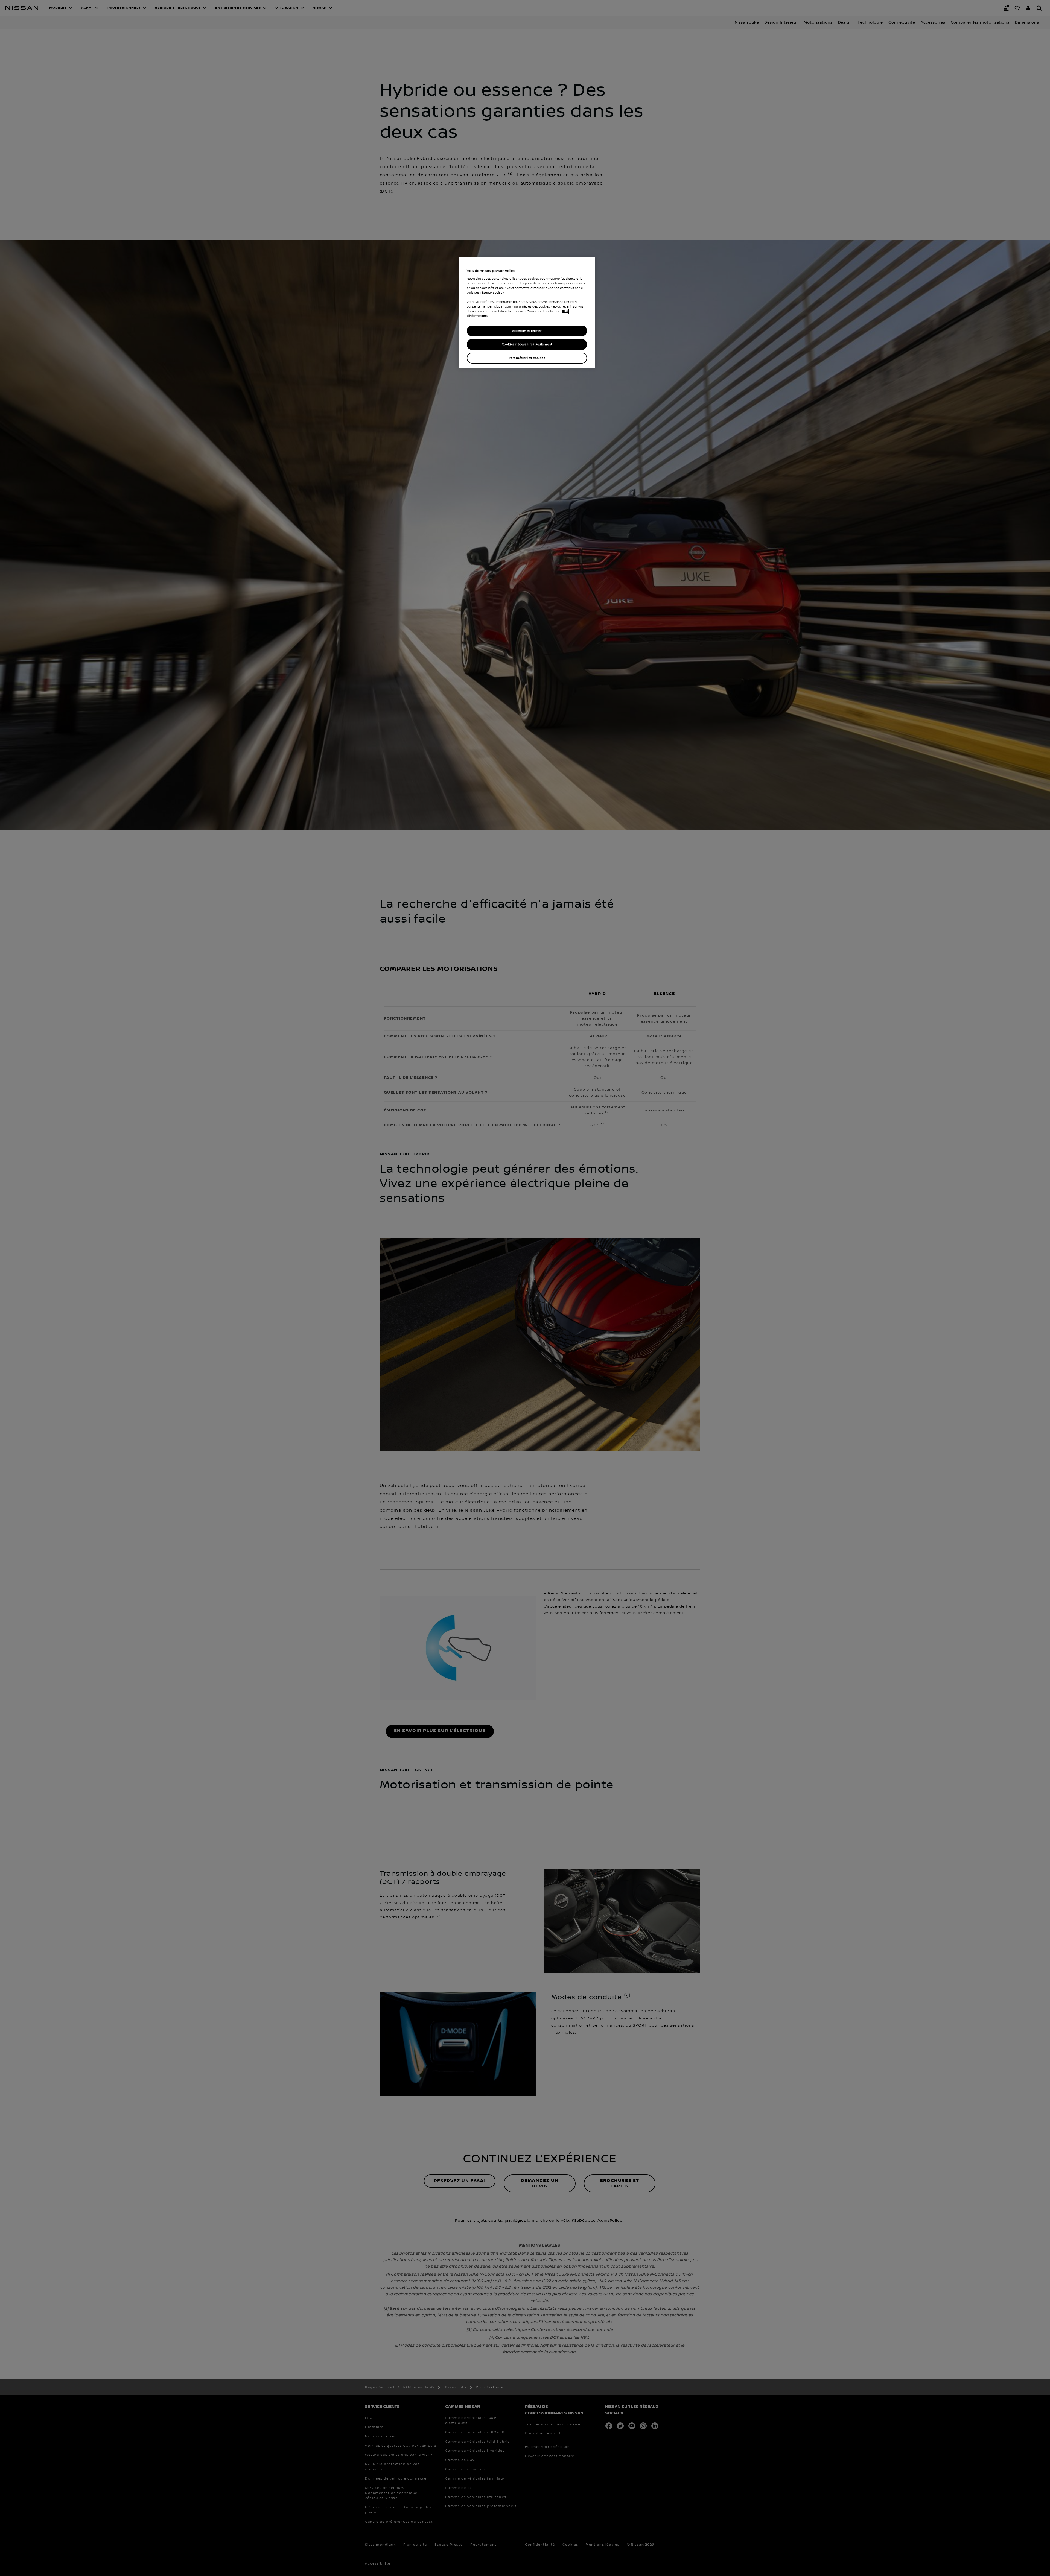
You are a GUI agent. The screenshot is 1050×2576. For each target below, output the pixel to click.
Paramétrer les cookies (527, 358)
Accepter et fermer (527, 331)
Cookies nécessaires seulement (527, 344)
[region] (527, 313)
